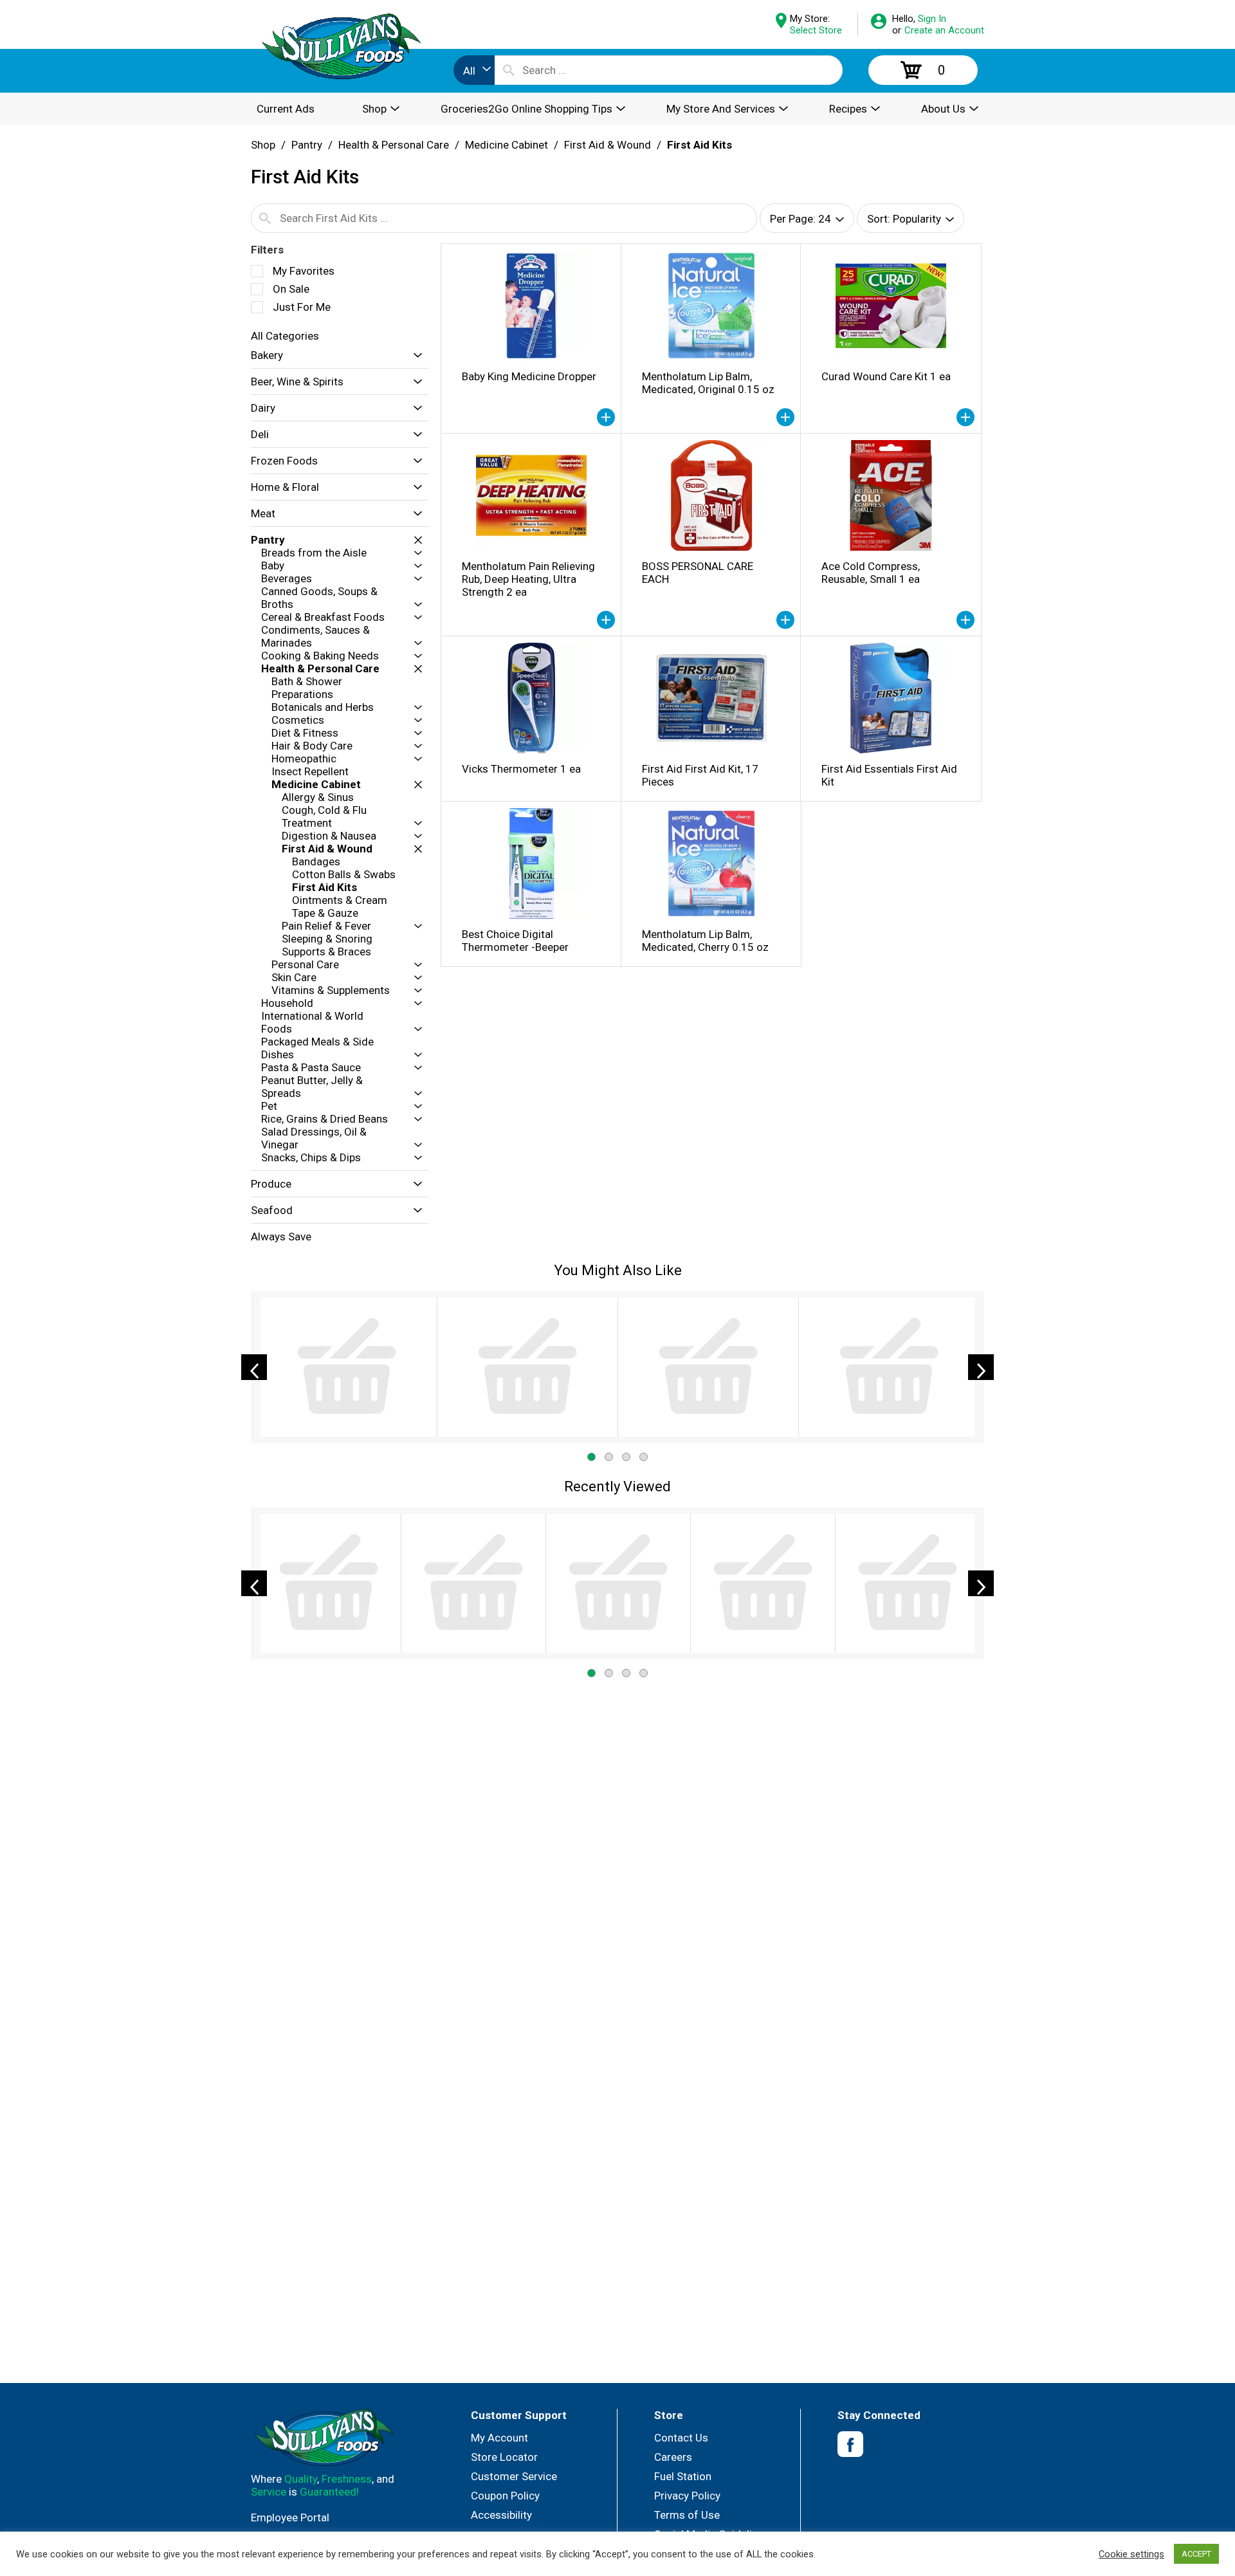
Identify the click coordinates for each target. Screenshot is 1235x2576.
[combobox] (474, 70)
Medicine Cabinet (507, 145)
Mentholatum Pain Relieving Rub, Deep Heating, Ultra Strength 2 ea (528, 579)
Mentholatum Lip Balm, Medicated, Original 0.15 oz (708, 383)
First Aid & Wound (608, 145)
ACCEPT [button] (1196, 2554)
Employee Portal (290, 2517)
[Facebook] (850, 2444)
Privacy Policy (687, 2496)
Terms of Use (687, 2515)
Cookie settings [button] (1131, 2554)
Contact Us (681, 2438)
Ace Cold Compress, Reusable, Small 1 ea (871, 573)
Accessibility (501, 2515)
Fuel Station (683, 2476)
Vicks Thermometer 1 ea (521, 769)
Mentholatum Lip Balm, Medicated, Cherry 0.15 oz (705, 941)
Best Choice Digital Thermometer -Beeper (515, 941)
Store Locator (504, 2457)
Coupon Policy (505, 2496)
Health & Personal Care (394, 145)
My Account (499, 2438)
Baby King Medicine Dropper (529, 376)
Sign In (932, 19)
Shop (263, 145)
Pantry (307, 145)
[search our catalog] (509, 70)
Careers (673, 2457)
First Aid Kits (700, 145)
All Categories (285, 336)
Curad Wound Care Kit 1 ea (886, 376)
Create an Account (944, 30)
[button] (415, 355)
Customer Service (514, 2476)
